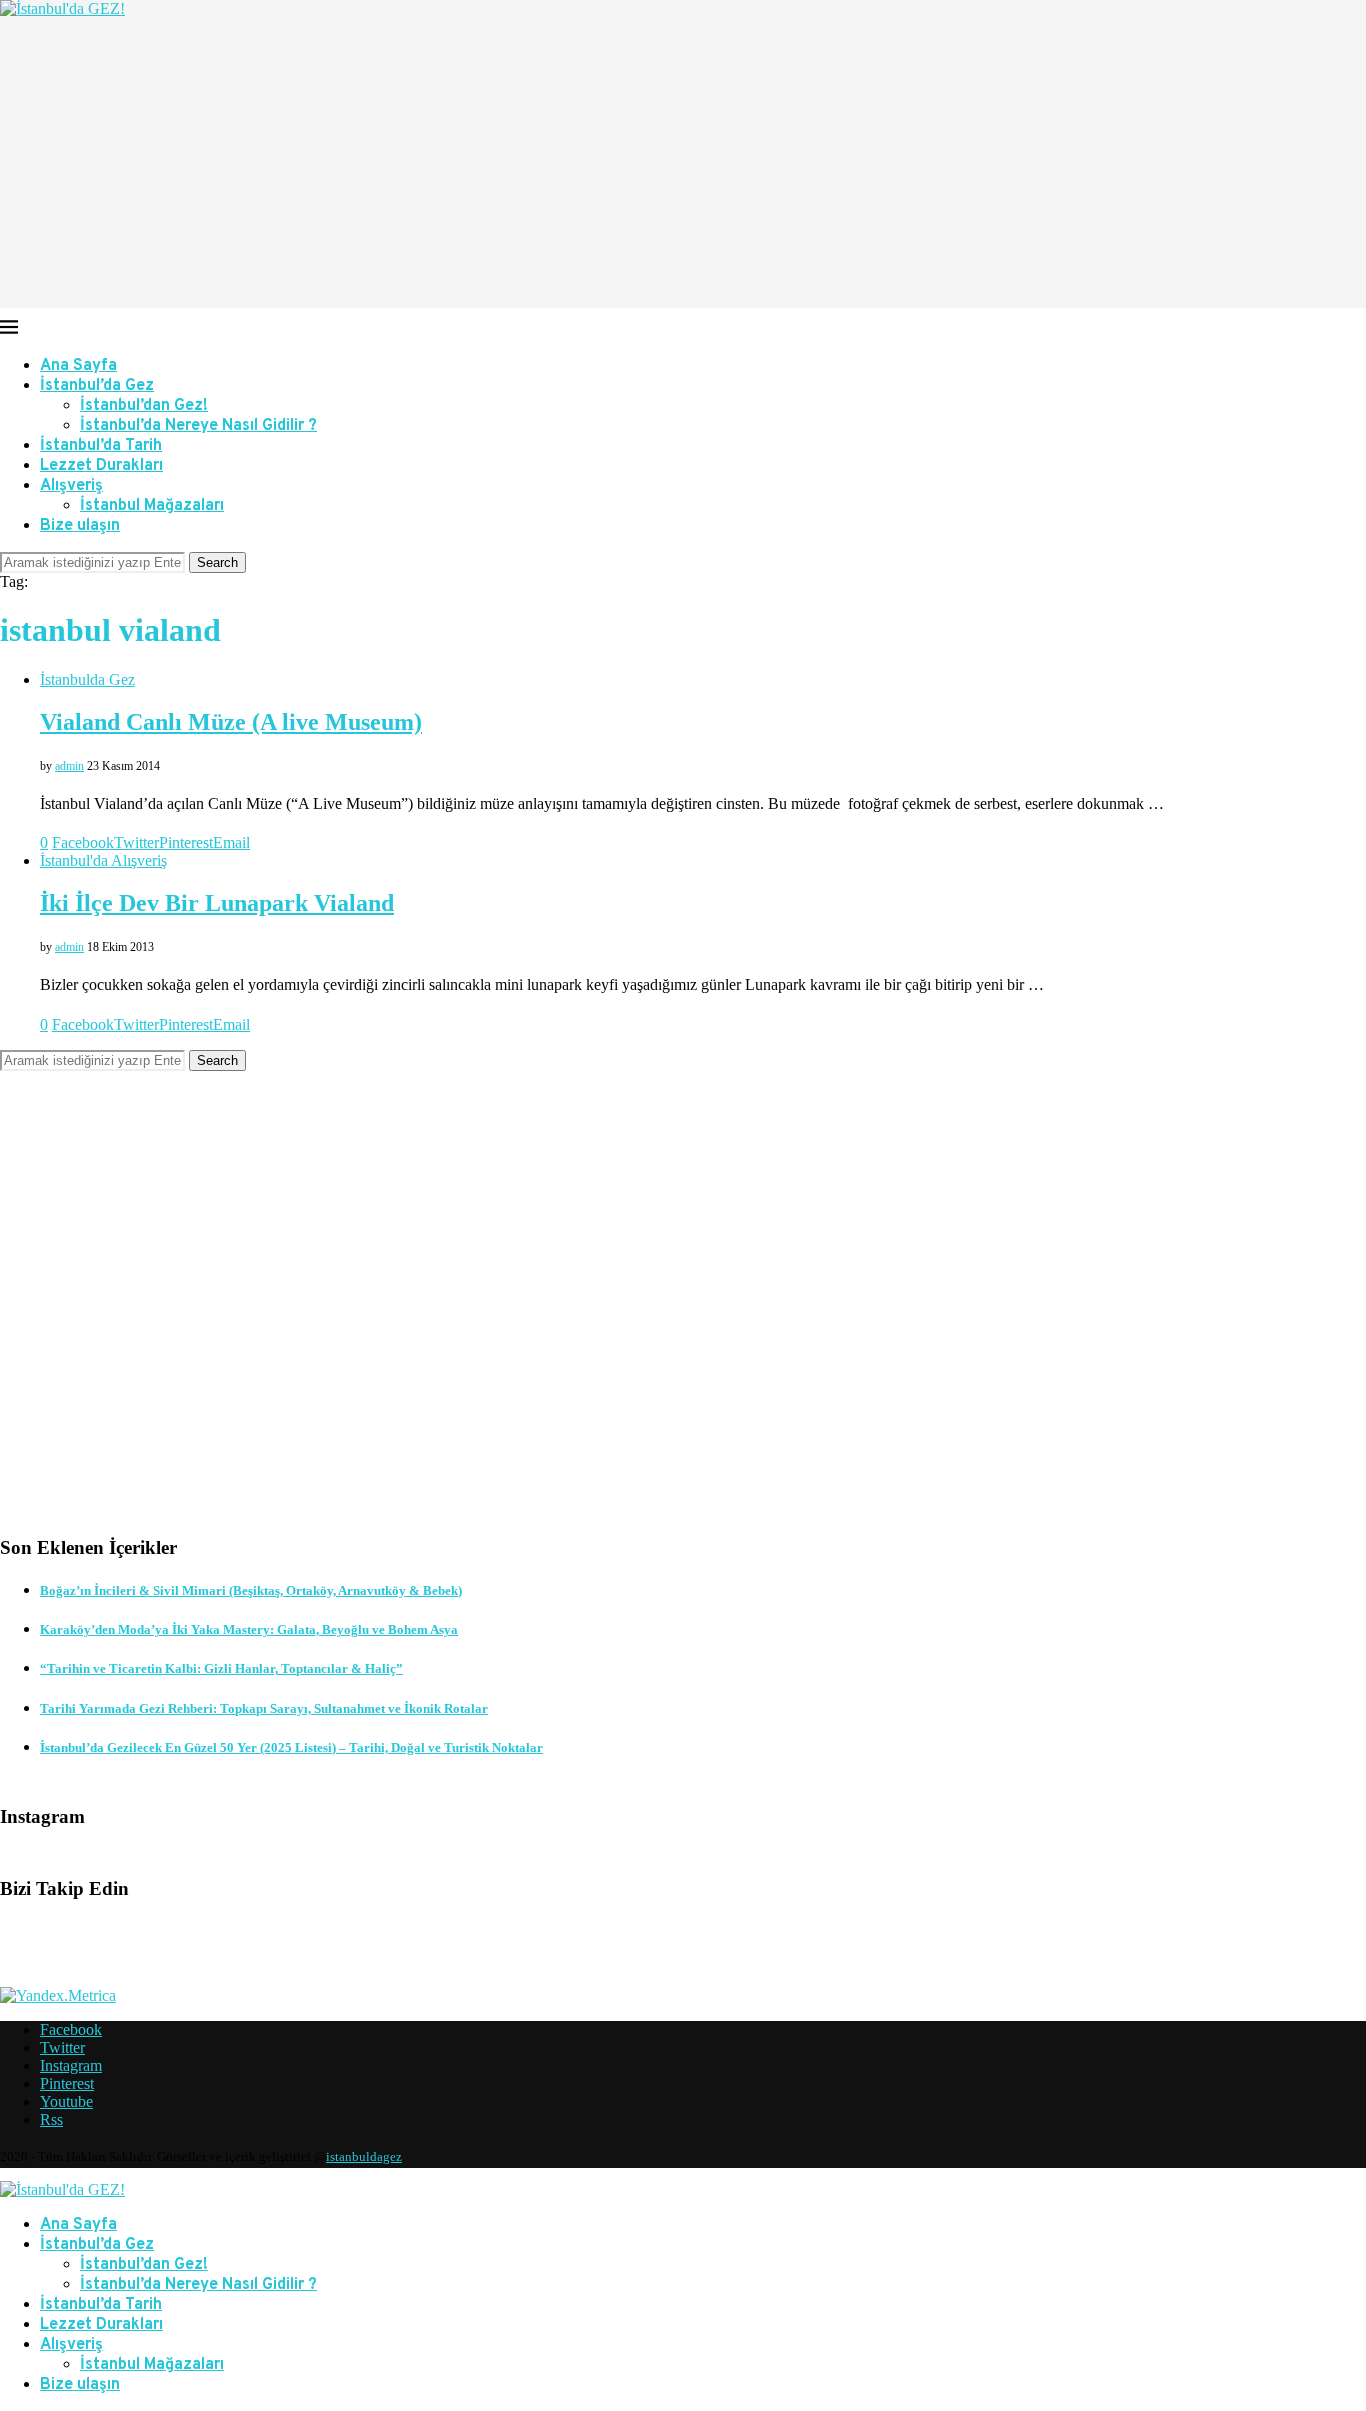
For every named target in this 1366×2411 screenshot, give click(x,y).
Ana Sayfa (78, 366)
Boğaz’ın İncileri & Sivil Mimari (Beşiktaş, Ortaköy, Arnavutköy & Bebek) (251, 1590)
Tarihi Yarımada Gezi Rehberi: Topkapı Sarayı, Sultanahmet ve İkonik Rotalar (264, 1708)
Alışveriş (71, 486)
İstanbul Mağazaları (152, 506)
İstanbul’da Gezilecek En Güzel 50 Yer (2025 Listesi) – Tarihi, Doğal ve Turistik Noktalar (291, 1747)
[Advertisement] (683, 168)
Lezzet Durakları (101, 466)
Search (217, 562)
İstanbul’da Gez (97, 386)
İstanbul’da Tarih (101, 446)
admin (69, 766)
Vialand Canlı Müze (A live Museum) (231, 722)
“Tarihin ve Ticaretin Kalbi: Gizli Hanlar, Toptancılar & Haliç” (221, 1668)
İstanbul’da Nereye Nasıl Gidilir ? (198, 426)
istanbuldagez (364, 2156)
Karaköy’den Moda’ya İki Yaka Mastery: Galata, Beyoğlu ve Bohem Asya (249, 1629)
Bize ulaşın (80, 526)
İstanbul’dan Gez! (144, 406)
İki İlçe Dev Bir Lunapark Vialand (217, 903)
